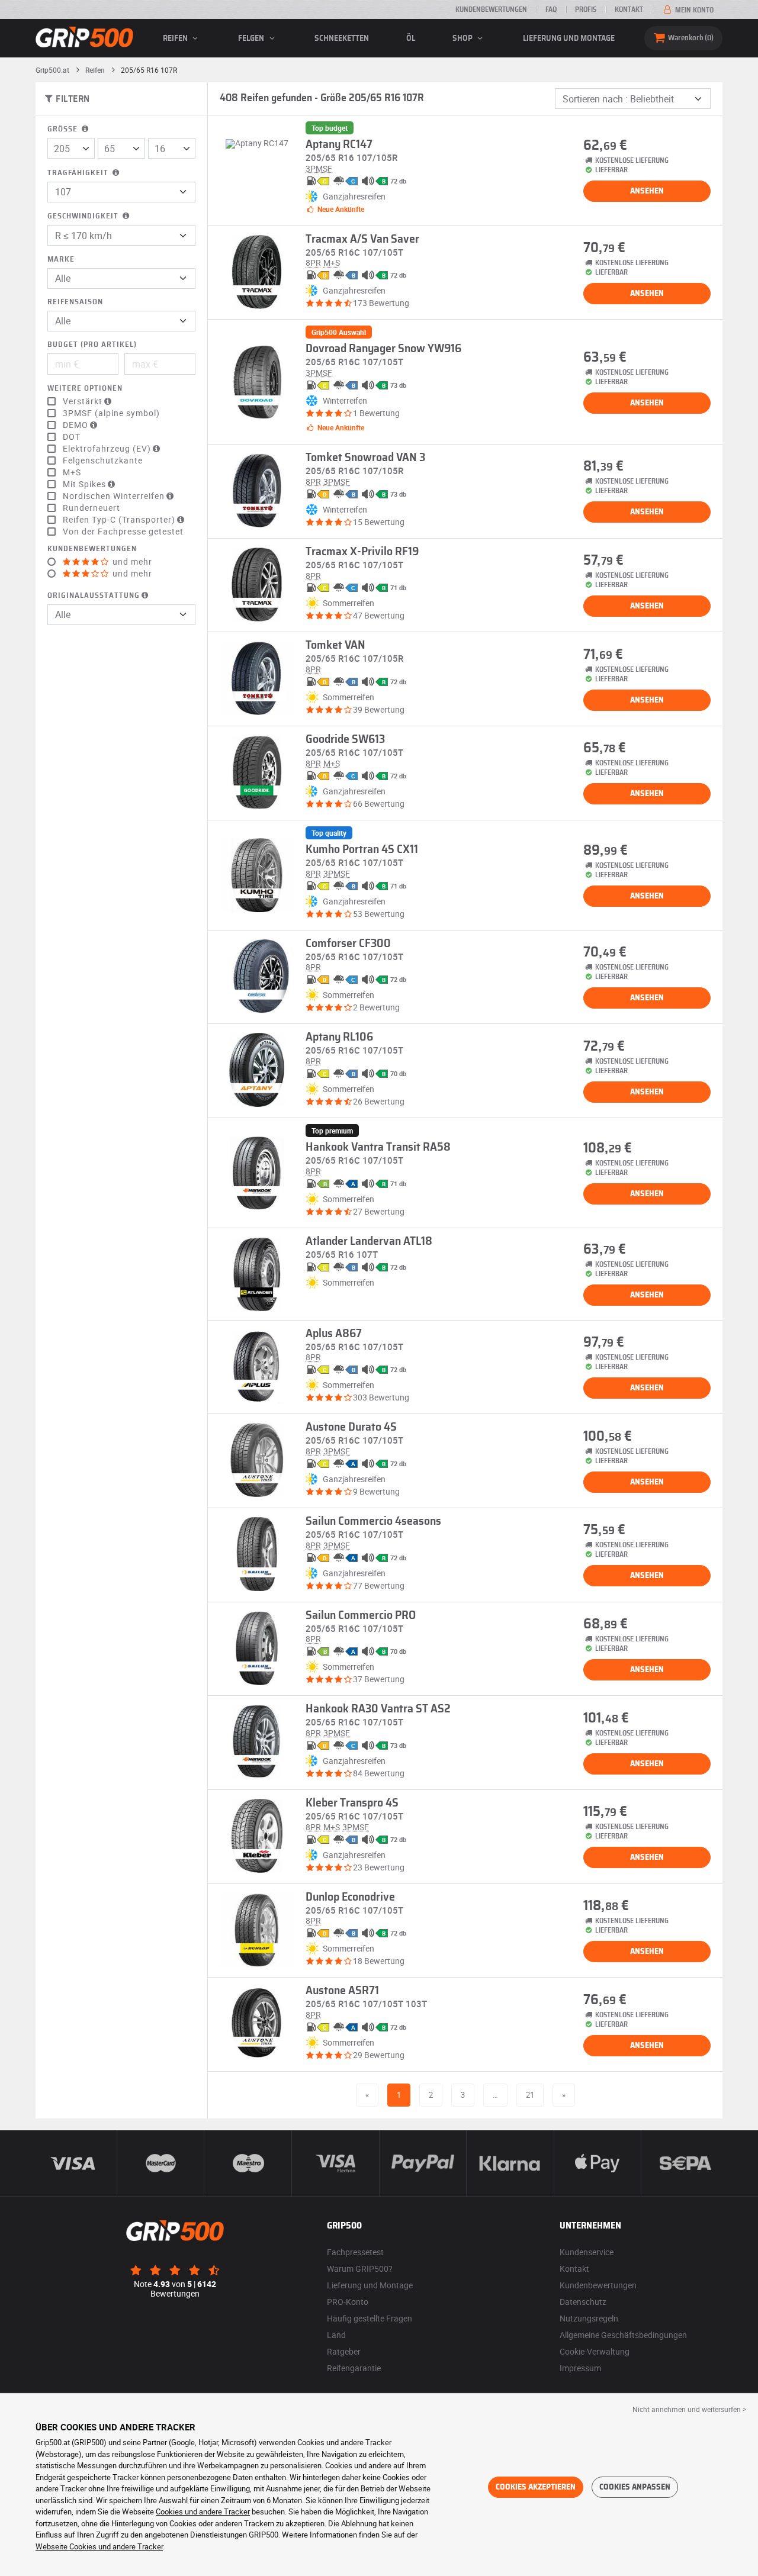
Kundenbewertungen (491, 9)
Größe (64, 129)
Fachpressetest (355, 2252)
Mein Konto (693, 10)
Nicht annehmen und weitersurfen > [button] (689, 2409)
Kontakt (629, 9)
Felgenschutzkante (103, 461)
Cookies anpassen (635, 2487)
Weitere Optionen (85, 389)
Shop (463, 38)
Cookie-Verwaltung (595, 2351)
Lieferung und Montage (569, 38)
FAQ (551, 9)
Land (336, 2335)
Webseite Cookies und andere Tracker (99, 2546)
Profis (586, 9)
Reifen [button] (176, 38)
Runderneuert (91, 508)
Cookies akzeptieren (536, 2487)
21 (530, 2095)
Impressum (580, 2368)
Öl (411, 38)
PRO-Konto (348, 2302)
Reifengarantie (354, 2368)
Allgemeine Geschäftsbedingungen (623, 2335)
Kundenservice (587, 2252)
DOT (72, 437)
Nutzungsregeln (589, 2318)
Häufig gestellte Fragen (370, 2318)
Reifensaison (75, 302)
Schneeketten (342, 38)
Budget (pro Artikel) (92, 345)
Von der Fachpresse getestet (123, 532)
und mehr (131, 562)
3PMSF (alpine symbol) (111, 413)
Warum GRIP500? (360, 2269)
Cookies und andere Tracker (203, 2511)
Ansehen (647, 191)
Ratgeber (344, 2351)
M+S (72, 472)
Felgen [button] (252, 38)
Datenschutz (583, 2302)
